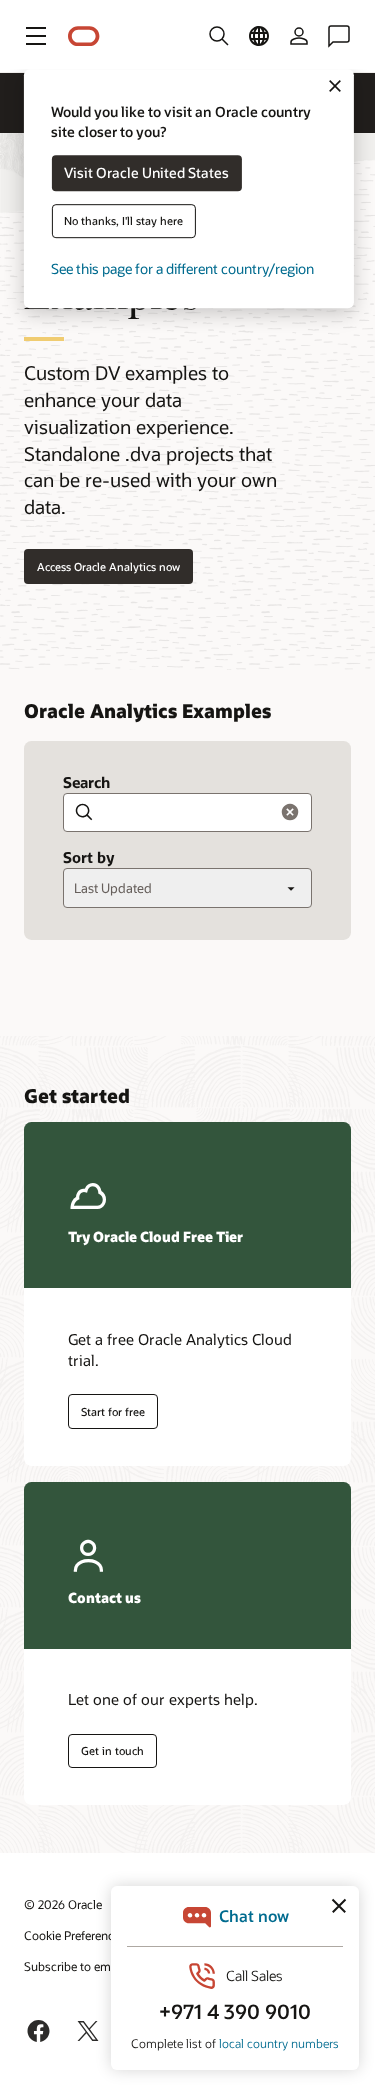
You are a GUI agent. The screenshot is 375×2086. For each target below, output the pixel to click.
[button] (36, 36)
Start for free (113, 1411)
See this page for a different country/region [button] (182, 269)
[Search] (219, 36)
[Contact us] (339, 36)
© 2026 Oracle (63, 1904)
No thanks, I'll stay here (123, 221)
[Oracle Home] (84, 36)
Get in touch (112, 1750)
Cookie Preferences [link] (75, 1935)
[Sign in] (299, 36)
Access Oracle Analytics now (108, 566)
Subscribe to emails (76, 1966)
